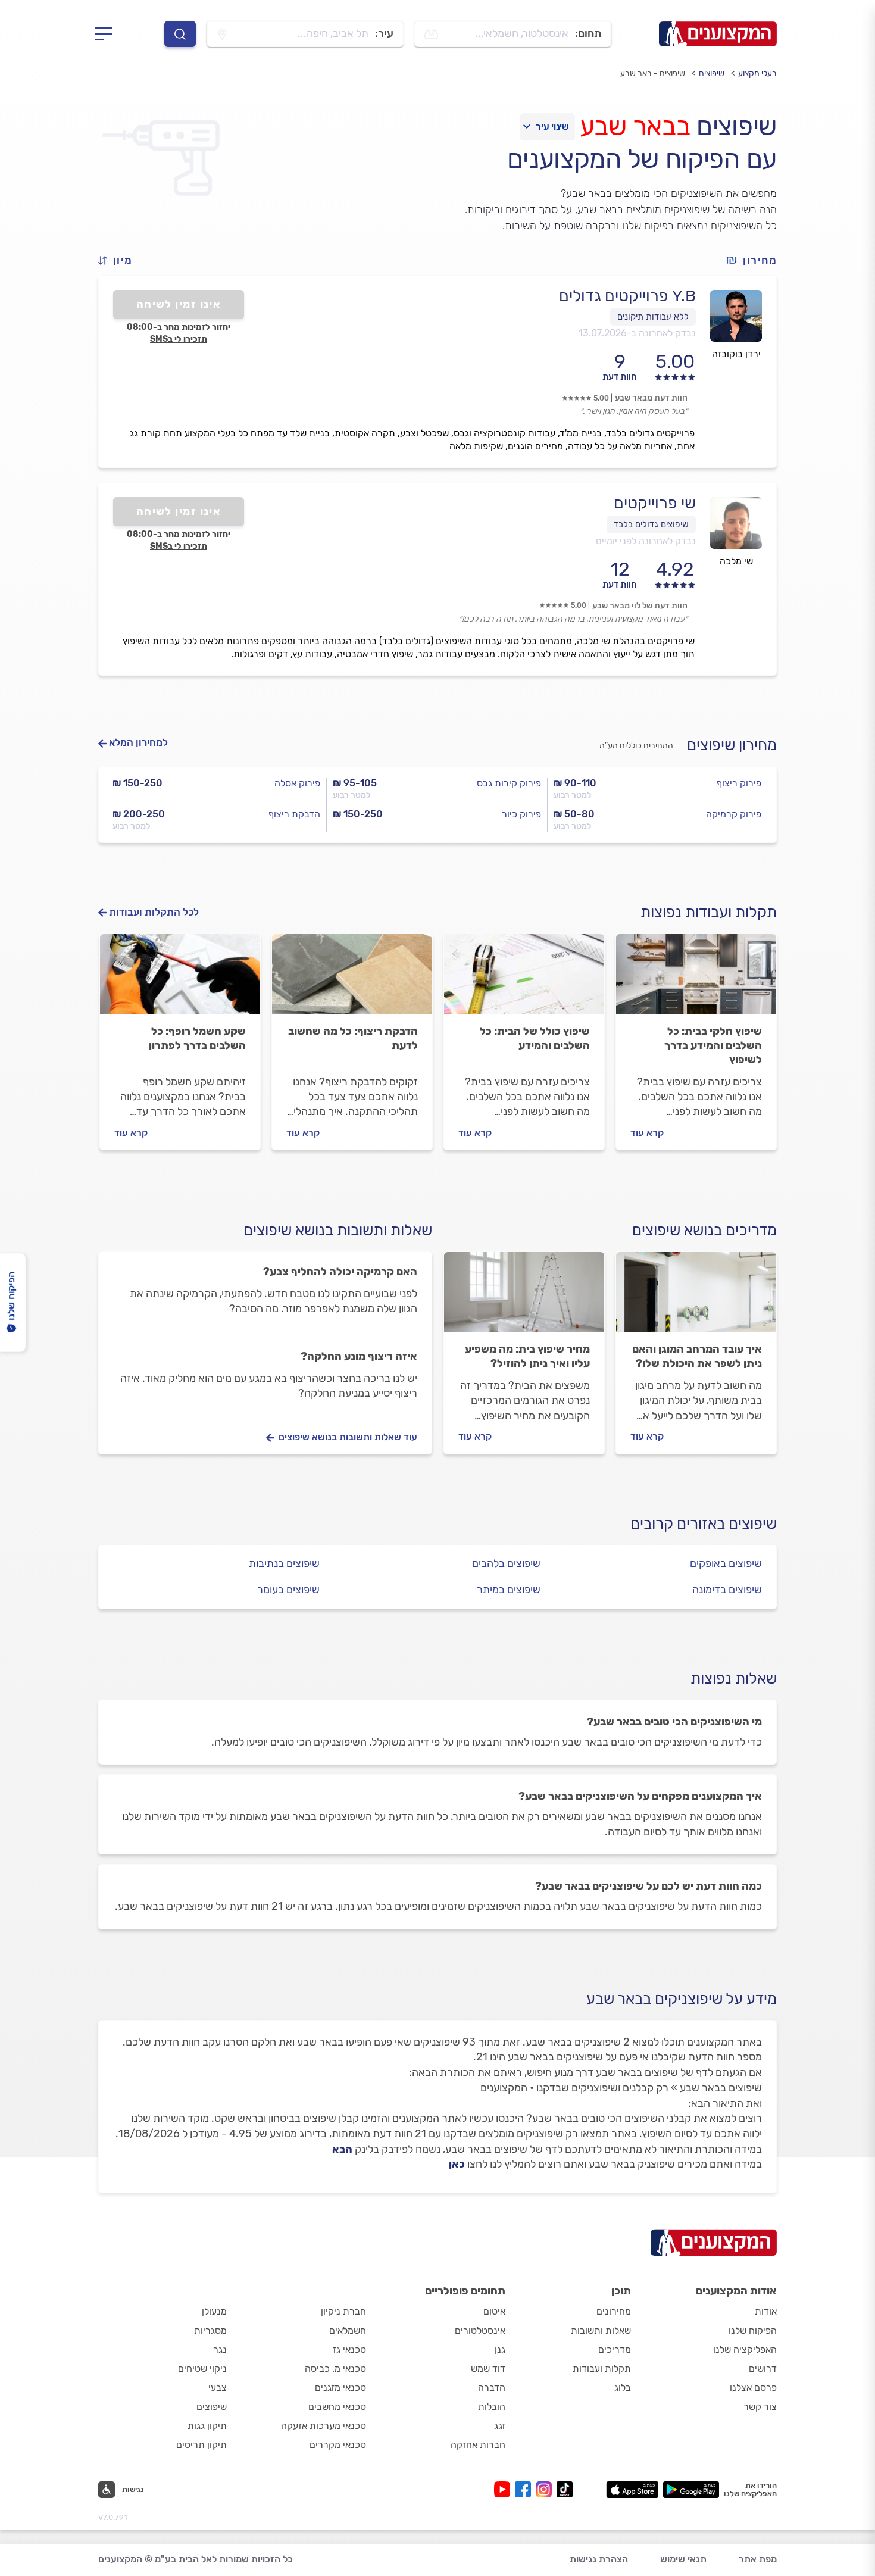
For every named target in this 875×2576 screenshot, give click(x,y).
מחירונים (614, 2311)
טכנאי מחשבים (337, 2407)
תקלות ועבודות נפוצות (709, 912)
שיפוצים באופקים (726, 1563)
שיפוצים (712, 74)
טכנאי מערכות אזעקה (324, 2426)
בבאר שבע (635, 126)
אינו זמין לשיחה (179, 304)
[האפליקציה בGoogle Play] (691, 2490)
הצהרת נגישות (599, 2559)
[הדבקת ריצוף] (352, 979)
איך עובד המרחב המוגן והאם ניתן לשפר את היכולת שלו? (697, 1356)
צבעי (218, 2388)
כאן (457, 2164)
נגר (220, 2349)
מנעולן (214, 2311)
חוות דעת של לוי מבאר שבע (640, 606)
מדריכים (615, 2349)
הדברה (492, 2388)
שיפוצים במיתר (509, 1590)
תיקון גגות (207, 2426)
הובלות (492, 2407)
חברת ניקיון (343, 2311)
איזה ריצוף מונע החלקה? (359, 1356)
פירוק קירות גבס (509, 783)
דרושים (763, 2369)
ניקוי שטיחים (202, 2369)
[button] (120, 260)
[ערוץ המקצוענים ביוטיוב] (504, 2489)
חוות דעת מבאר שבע (651, 398)
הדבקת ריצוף (294, 814)
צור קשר (760, 2407)
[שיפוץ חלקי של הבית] (696, 979)
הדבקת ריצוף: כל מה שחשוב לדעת (353, 1038)
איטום (494, 2311)
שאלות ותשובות (601, 2330)
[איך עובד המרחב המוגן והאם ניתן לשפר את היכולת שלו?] (696, 1297)
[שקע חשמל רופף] (180, 979)
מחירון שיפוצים (732, 745)
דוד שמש (488, 2369)
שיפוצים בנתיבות (284, 1563)
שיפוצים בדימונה (727, 1590)
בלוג (623, 2388)
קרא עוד (647, 1133)
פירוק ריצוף (739, 783)
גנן (500, 2349)
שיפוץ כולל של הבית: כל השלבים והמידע (535, 1038)
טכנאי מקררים (338, 2445)
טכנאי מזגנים (340, 2388)
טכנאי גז (349, 2349)
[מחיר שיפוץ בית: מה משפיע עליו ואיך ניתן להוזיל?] (524, 1297)
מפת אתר (758, 2559)
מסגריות (210, 2330)
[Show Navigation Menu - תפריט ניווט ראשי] (107, 34)
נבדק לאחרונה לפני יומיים (646, 541)
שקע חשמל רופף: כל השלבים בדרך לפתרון (197, 1038)
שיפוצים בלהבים (506, 1563)
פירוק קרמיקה (734, 814)
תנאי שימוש (683, 2559)
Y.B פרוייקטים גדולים (627, 296)
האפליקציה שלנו (745, 2349)
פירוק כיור (521, 814)
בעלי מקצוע (757, 74)
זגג (500, 2426)
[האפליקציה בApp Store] (632, 2490)
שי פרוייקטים (655, 503)
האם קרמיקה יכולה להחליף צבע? (340, 1272)
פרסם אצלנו (753, 2388)
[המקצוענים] (718, 34)
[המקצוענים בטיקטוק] (565, 2489)
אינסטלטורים (480, 2330)
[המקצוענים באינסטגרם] (546, 2489)
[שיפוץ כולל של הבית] (524, 979)
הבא (342, 2149)
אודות (766, 2311)
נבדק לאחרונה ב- (637, 333)
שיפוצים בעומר (288, 1590)
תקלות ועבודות (602, 2369)
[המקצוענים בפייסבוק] (525, 2489)
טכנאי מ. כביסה (335, 2369)
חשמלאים (348, 2330)
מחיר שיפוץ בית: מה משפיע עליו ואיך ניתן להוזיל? (527, 1356)
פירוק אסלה (297, 783)
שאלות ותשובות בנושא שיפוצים (338, 1230)
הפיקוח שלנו (753, 2330)
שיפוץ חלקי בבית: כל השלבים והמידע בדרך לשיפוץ (713, 1045)
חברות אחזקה (478, 2445)
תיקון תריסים (201, 2445)
